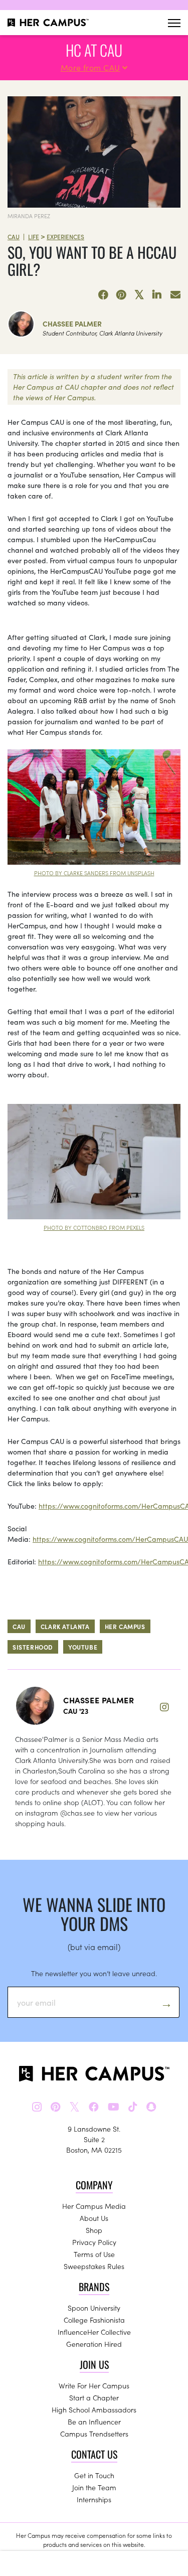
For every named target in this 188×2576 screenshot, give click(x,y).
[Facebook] (103, 295)
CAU (14, 236)
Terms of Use (94, 2254)
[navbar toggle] (174, 23)
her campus (125, 1626)
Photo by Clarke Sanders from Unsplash (94, 873)
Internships (94, 2499)
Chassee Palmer (72, 324)
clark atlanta (65, 1626)
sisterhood (33, 1647)
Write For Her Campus (94, 2385)
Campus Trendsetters (94, 2434)
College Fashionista (94, 2320)
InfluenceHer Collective (94, 2332)
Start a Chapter (94, 2397)
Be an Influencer (94, 2422)
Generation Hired (94, 2344)
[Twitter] (139, 295)
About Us (94, 2218)
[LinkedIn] (157, 295)
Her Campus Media (94, 2206)
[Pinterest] (121, 295)
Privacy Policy (94, 2242)
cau (19, 1626)
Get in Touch (94, 2475)
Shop (94, 2230)
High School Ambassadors (94, 2409)
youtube (83, 1647)
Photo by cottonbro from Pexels (94, 1227)
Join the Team (94, 2487)
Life (34, 236)
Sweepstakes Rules (94, 2266)
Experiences (65, 236)
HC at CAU (94, 50)
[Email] (175, 295)
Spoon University (94, 2308)
